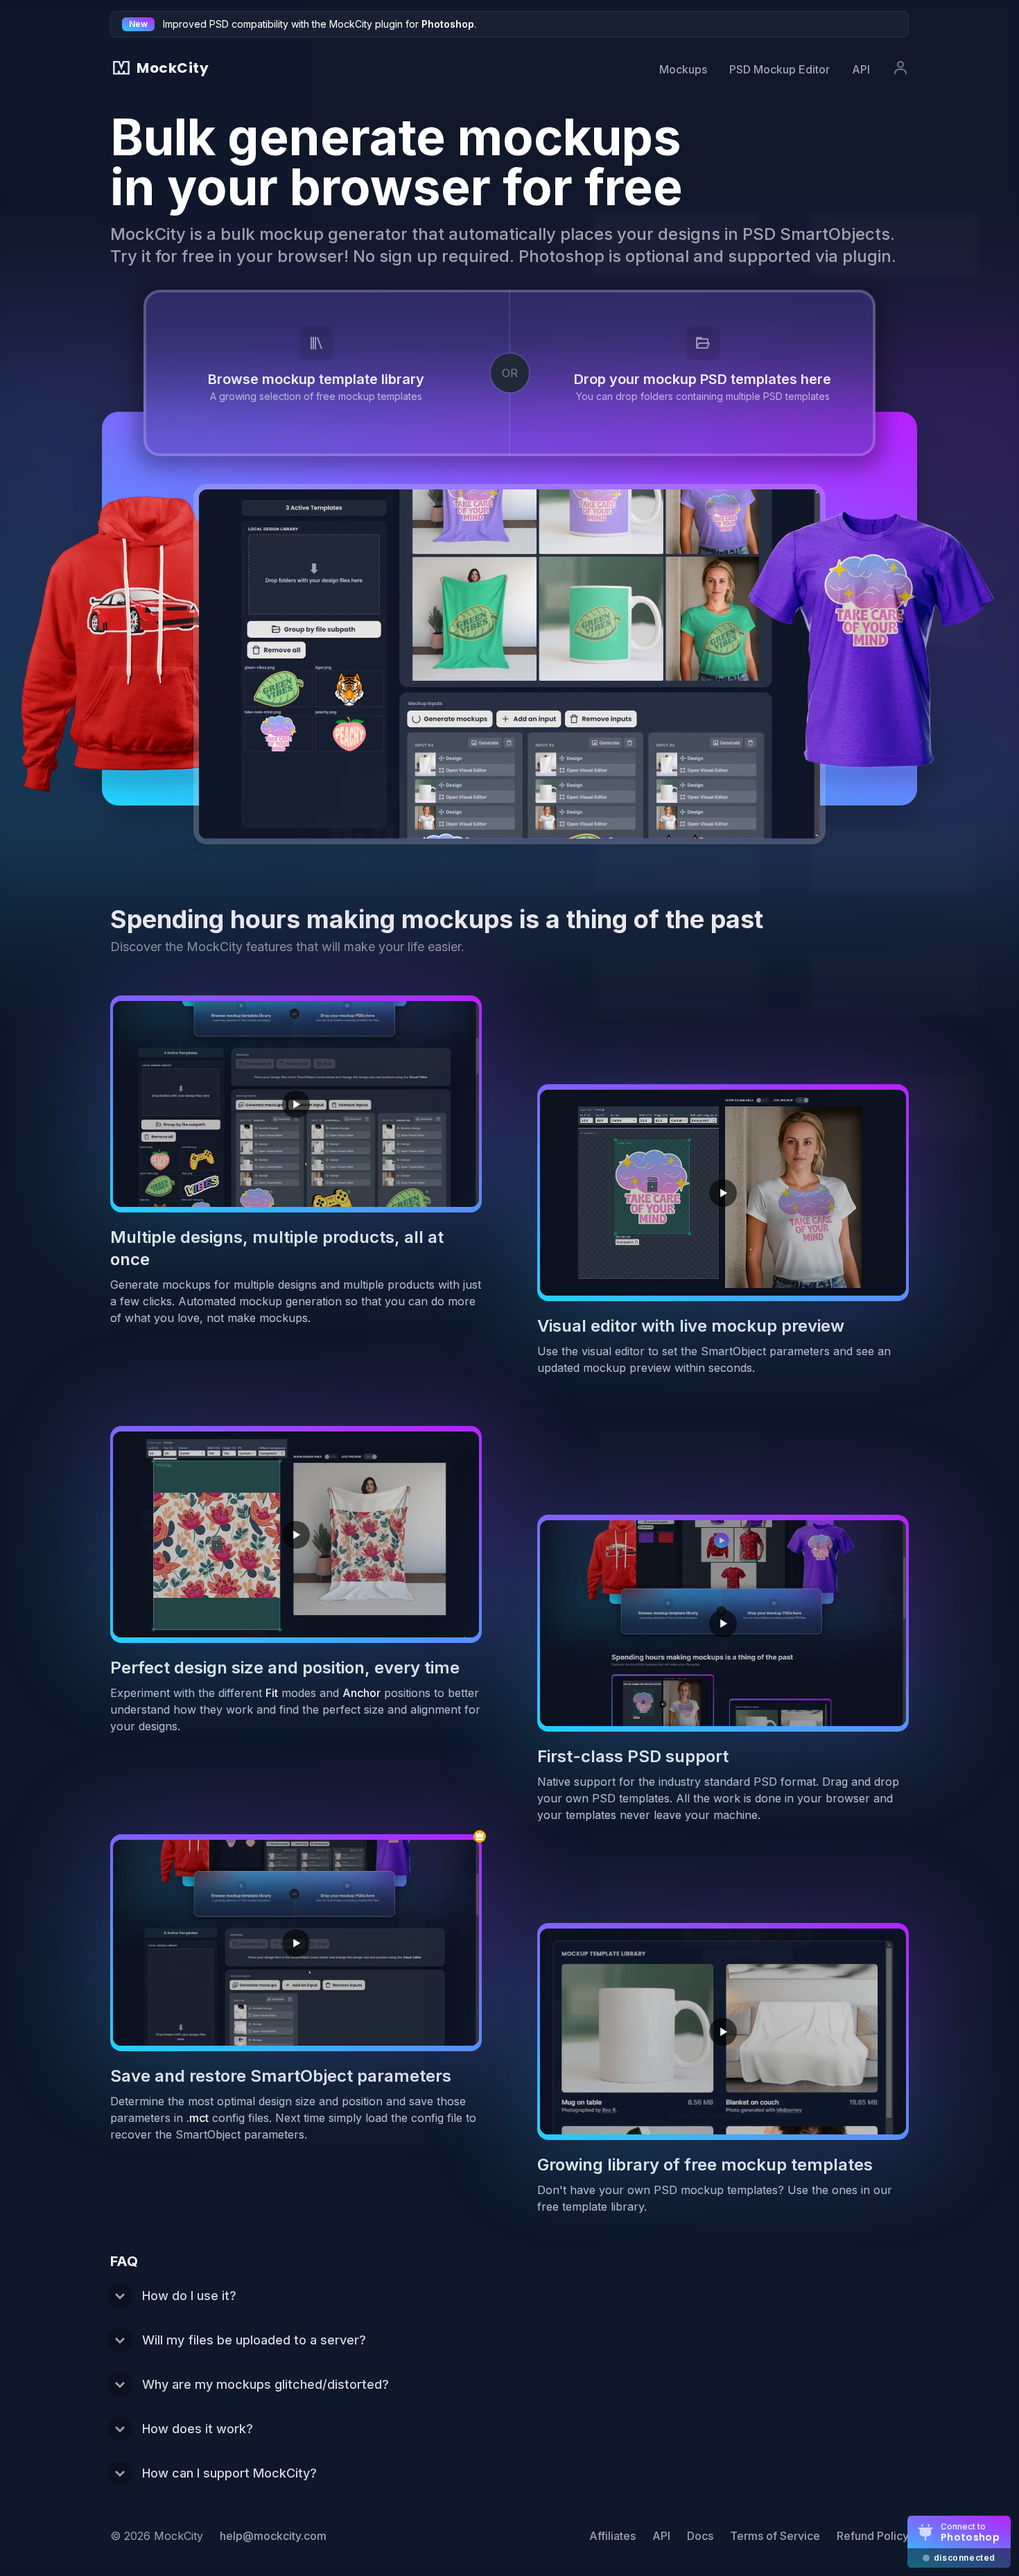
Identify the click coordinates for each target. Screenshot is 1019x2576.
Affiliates (612, 2536)
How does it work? (198, 2429)
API (861, 69)
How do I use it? (189, 2296)
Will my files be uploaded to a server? (254, 2340)
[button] (691, 373)
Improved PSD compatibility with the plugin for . (320, 24)
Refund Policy (873, 2536)
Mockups (683, 69)
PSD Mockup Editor (780, 69)
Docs (700, 2536)
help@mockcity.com (273, 2536)
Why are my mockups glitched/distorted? (265, 2384)
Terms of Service (775, 2536)
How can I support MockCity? (229, 2473)
